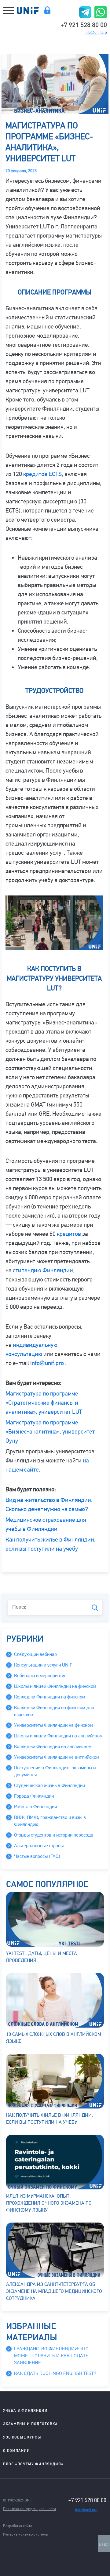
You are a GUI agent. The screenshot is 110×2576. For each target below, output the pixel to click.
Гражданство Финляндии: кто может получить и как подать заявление (51, 2356)
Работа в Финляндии (35, 1807)
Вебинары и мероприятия (40, 1676)
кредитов (69, 1234)
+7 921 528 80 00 (84, 24)
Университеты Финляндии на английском (57, 1757)
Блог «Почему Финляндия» (33, 2464)
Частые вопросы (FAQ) (37, 1856)
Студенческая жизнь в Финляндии (50, 1785)
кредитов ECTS (42, 474)
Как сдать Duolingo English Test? (55, 2373)
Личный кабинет (47, 10)
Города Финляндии (34, 1796)
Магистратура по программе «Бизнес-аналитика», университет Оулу (50, 1432)
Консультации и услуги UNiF (43, 1665)
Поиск (95, 1608)
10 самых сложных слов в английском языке (54, 2038)
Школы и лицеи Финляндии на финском (55, 1686)
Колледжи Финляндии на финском (50, 1697)
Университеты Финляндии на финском (53, 1725)
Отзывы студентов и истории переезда (54, 1835)
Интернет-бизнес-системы (26, 2534)
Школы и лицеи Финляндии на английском (58, 1736)
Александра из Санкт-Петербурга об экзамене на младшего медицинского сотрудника (54, 2291)
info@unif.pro (96, 33)
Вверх (104, 2544)
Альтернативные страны (39, 1846)
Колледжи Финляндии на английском (53, 1747)
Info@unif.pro (47, 1363)
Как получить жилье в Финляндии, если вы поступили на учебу (50, 2119)
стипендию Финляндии (43, 1270)
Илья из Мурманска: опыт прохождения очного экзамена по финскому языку (49, 2203)
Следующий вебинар (35, 1654)
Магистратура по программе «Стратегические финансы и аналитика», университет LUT (44, 1403)
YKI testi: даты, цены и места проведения (42, 1957)
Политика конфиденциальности (29, 2509)
